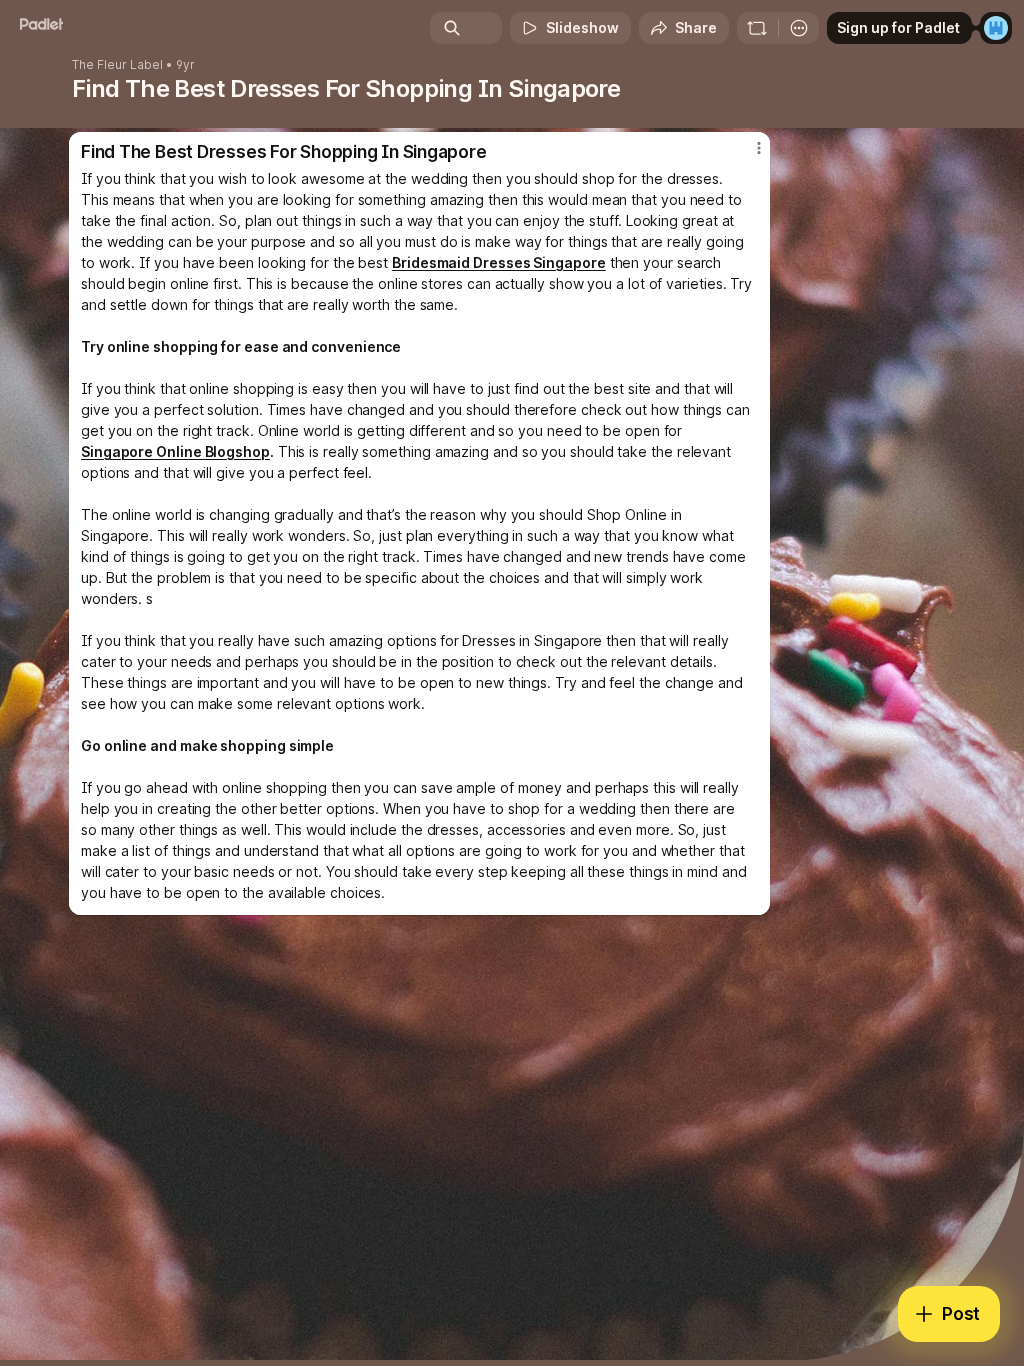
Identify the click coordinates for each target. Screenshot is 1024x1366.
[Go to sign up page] (996, 28)
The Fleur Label (117, 65)
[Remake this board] (757, 28)
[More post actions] (746, 156)
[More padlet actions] (799, 28)
